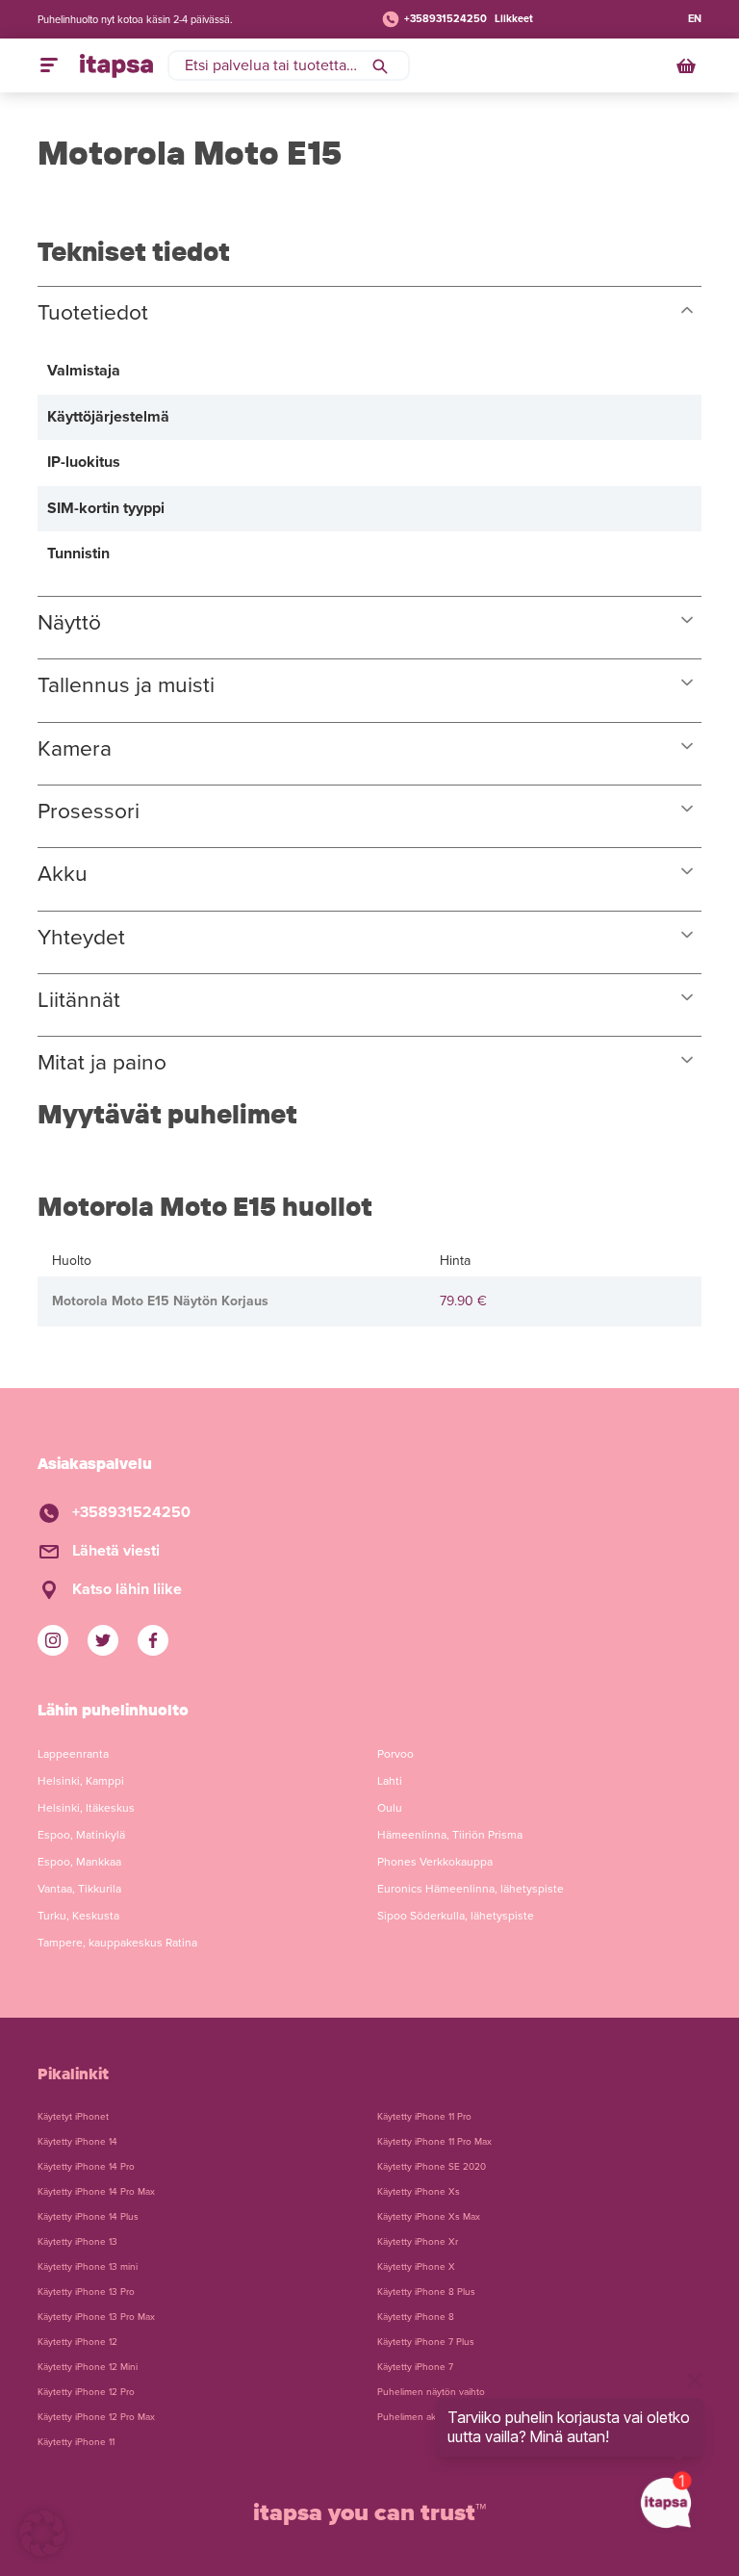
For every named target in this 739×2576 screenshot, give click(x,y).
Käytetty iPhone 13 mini (88, 2267)
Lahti (390, 1781)
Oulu (390, 1808)
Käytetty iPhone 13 (77, 2242)
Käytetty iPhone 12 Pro (86, 2392)
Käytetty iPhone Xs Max (429, 2217)
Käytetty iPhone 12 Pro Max (96, 2417)
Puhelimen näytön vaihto (431, 2392)
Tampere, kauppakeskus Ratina (117, 1943)
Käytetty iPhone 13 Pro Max (96, 2317)
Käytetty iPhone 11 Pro (424, 2117)
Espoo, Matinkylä (81, 1835)
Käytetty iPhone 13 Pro (86, 2292)
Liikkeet (514, 19)
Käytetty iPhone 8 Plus (426, 2292)
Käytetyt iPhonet (73, 2117)
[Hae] (380, 65)
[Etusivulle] (116, 65)
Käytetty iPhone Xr (418, 2242)
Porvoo (395, 1754)
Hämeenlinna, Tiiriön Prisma (450, 1835)
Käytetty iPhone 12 (77, 2342)
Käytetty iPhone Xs (419, 2192)
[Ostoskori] (688, 65)
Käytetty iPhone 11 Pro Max (434, 2142)
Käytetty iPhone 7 (415, 2367)
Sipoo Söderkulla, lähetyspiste (456, 1916)
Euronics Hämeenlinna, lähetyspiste (471, 1889)
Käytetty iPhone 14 (77, 2142)
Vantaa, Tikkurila (79, 1889)
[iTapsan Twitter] (103, 1640)
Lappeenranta (73, 1754)
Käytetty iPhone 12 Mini (88, 2367)
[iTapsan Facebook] (153, 1640)
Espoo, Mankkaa (79, 1862)
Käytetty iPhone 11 (76, 2442)
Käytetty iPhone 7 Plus (426, 2342)
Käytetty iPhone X (416, 2267)
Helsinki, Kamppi (81, 1781)
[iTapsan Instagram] (53, 1640)
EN (695, 19)
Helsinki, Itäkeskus (86, 1808)
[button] (42, 2534)
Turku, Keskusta (78, 1916)
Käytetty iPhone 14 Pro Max (96, 2192)
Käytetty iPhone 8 (416, 2317)
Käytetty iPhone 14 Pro (86, 2167)
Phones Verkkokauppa (435, 1862)
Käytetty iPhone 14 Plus (88, 2217)
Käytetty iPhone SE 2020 (432, 2167)
